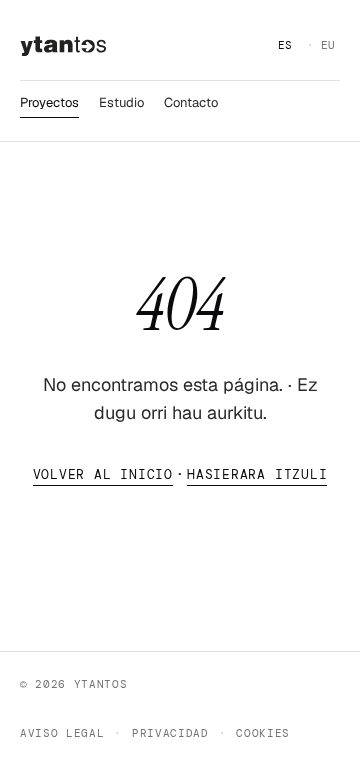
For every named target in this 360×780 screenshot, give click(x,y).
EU (328, 45)
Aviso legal (62, 733)
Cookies (263, 733)
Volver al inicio (103, 474)
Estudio (121, 102)
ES (285, 45)
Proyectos (49, 102)
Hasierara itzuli (257, 474)
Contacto (191, 102)
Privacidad (170, 733)
